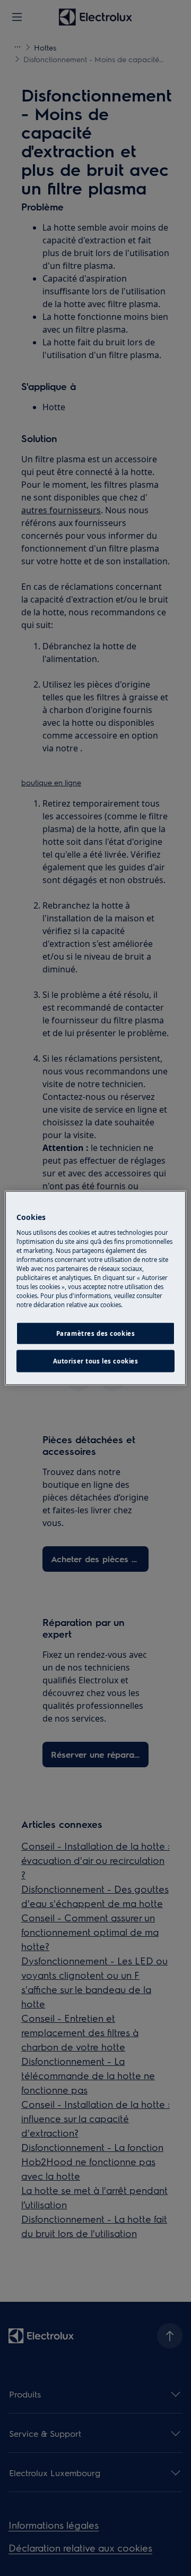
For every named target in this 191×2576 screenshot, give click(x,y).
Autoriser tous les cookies (96, 1361)
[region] (95, 1288)
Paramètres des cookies (96, 1333)
